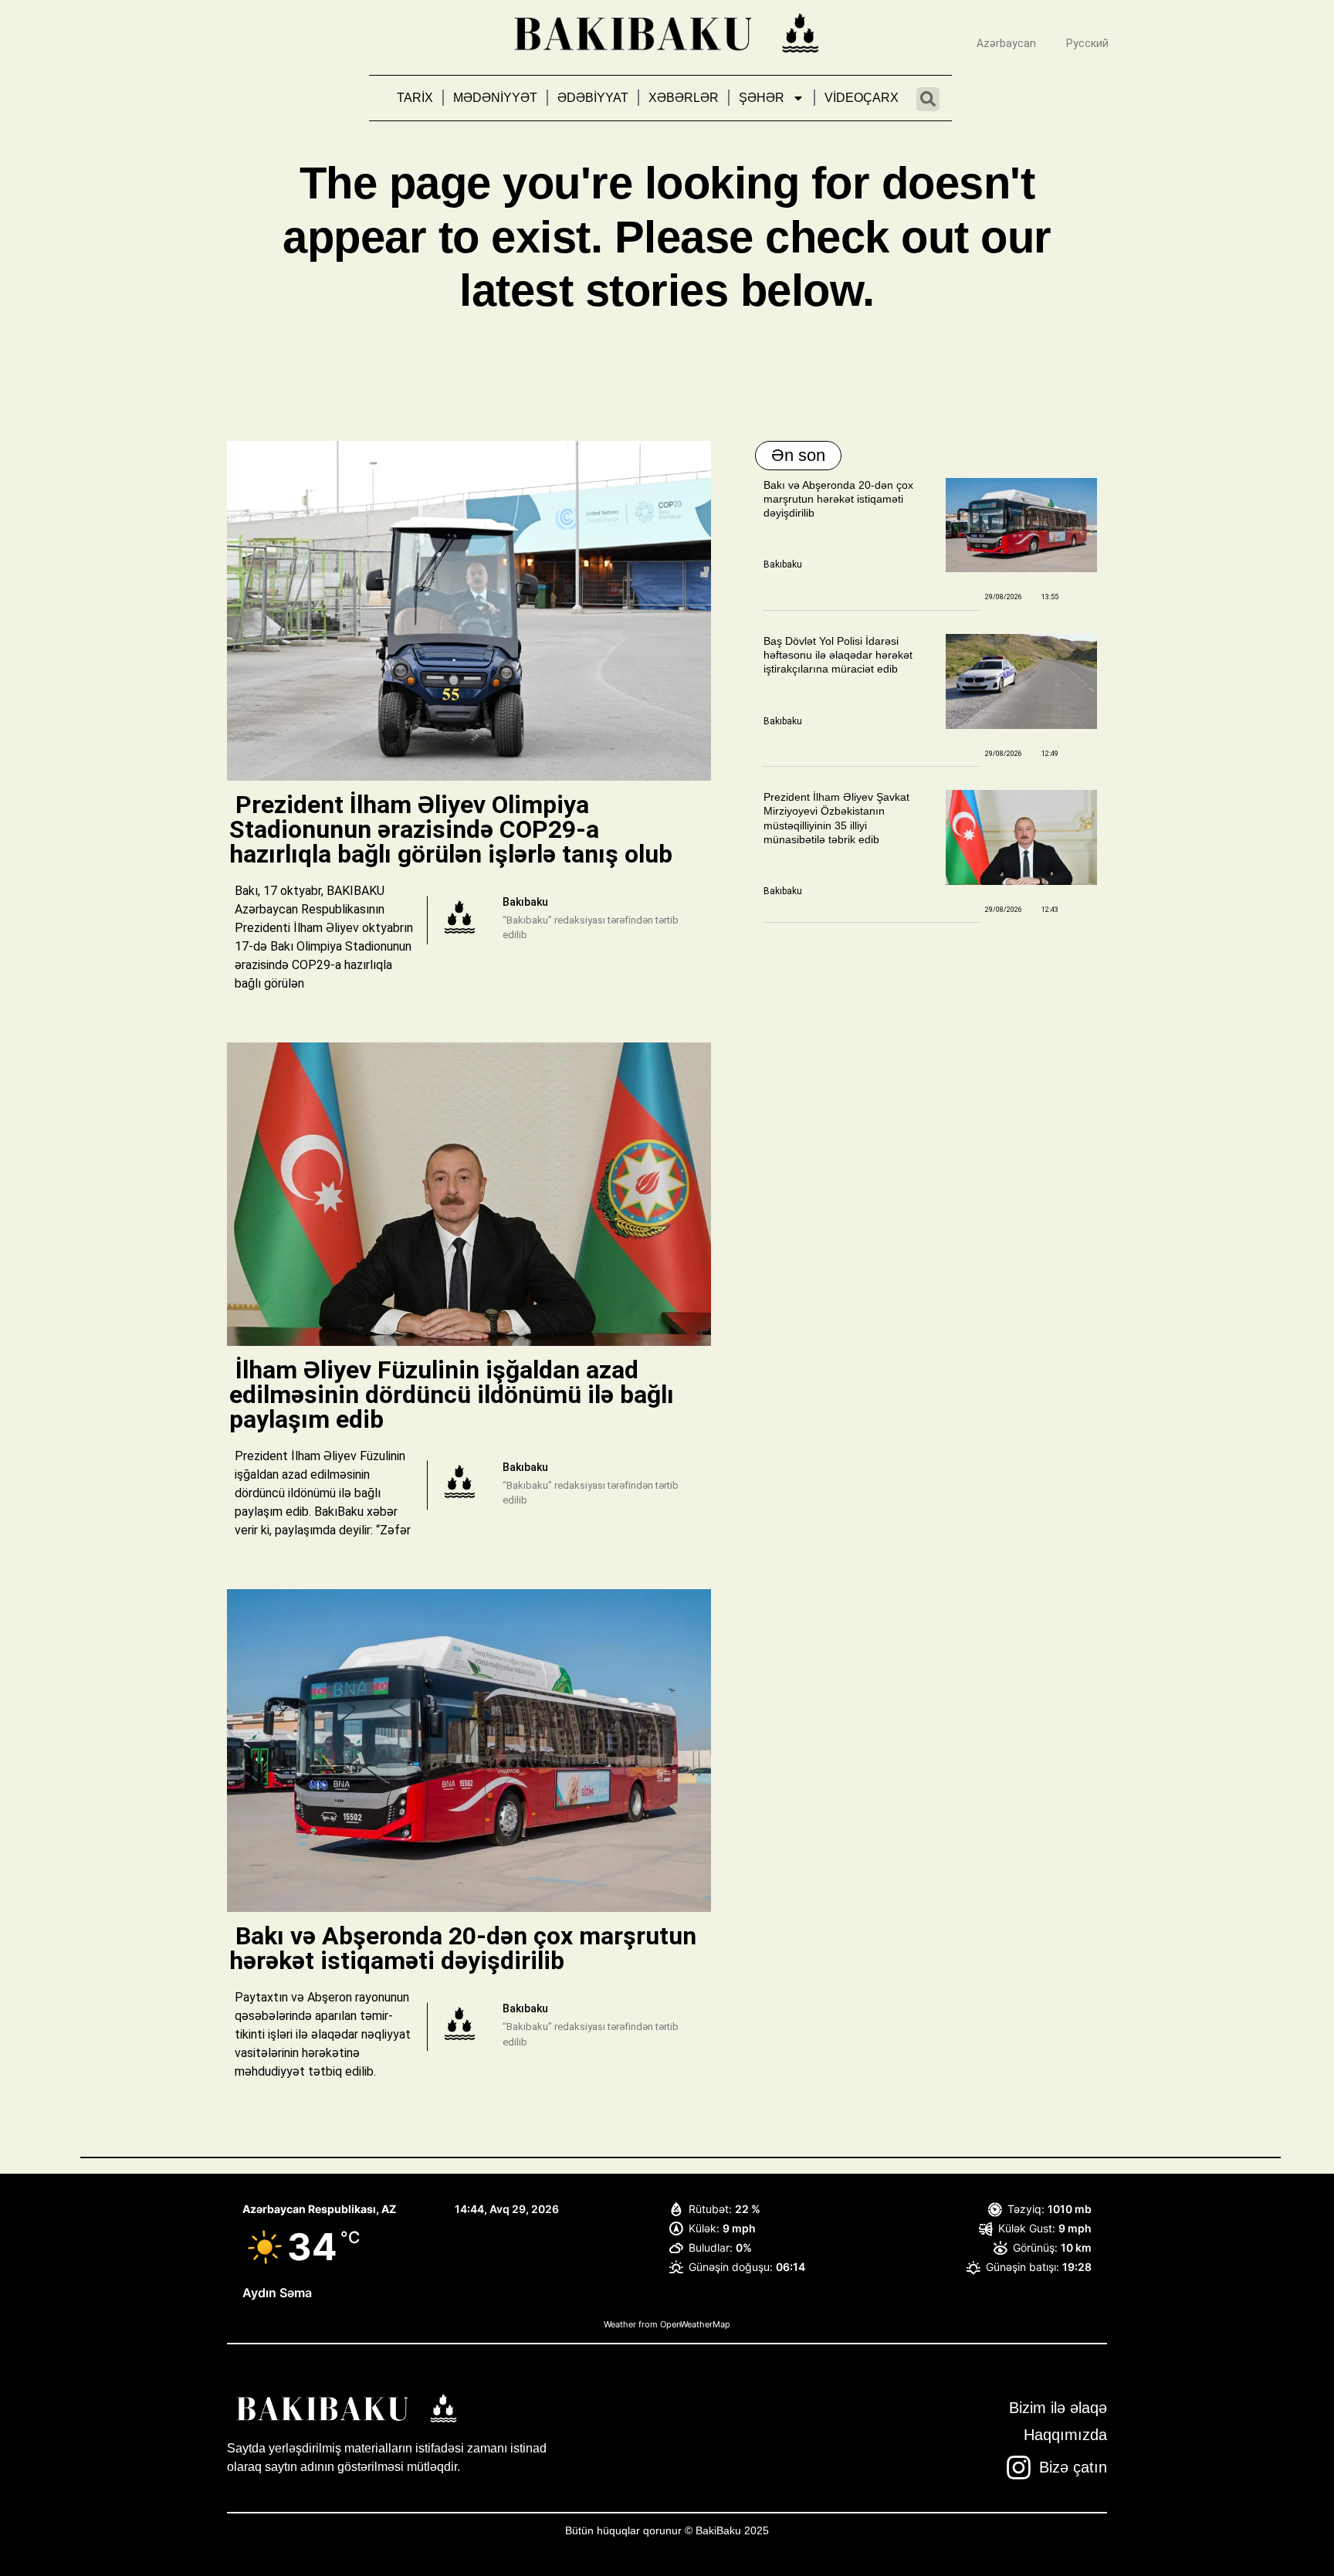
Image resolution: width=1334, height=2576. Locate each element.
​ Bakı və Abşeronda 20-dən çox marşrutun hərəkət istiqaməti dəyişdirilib (463, 1948)
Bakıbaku (783, 564)
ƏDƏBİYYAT (593, 98)
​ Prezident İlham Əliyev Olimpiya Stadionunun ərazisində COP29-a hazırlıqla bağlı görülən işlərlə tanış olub (454, 829)
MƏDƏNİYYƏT (495, 98)
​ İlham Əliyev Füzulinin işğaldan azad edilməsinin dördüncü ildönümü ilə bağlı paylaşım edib (452, 1395)
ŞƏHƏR (762, 98)
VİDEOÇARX (862, 98)
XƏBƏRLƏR (684, 98)
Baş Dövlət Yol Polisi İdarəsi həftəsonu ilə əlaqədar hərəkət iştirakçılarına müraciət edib (838, 655)
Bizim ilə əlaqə (1058, 2408)
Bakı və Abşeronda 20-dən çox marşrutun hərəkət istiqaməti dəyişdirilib (838, 499)
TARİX (415, 98)
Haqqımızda (1065, 2435)
